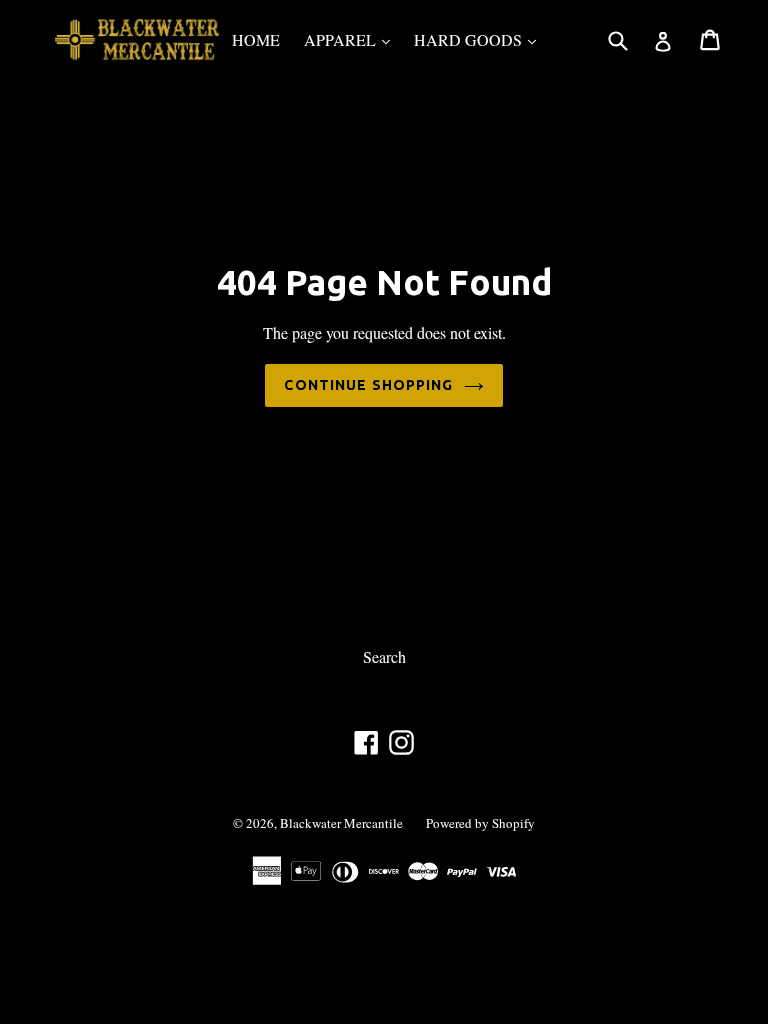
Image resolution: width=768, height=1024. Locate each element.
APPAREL (352, 39)
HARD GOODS (480, 39)
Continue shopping (368, 385)
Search (384, 656)
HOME (256, 39)
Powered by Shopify (480, 823)
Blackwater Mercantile (343, 823)
